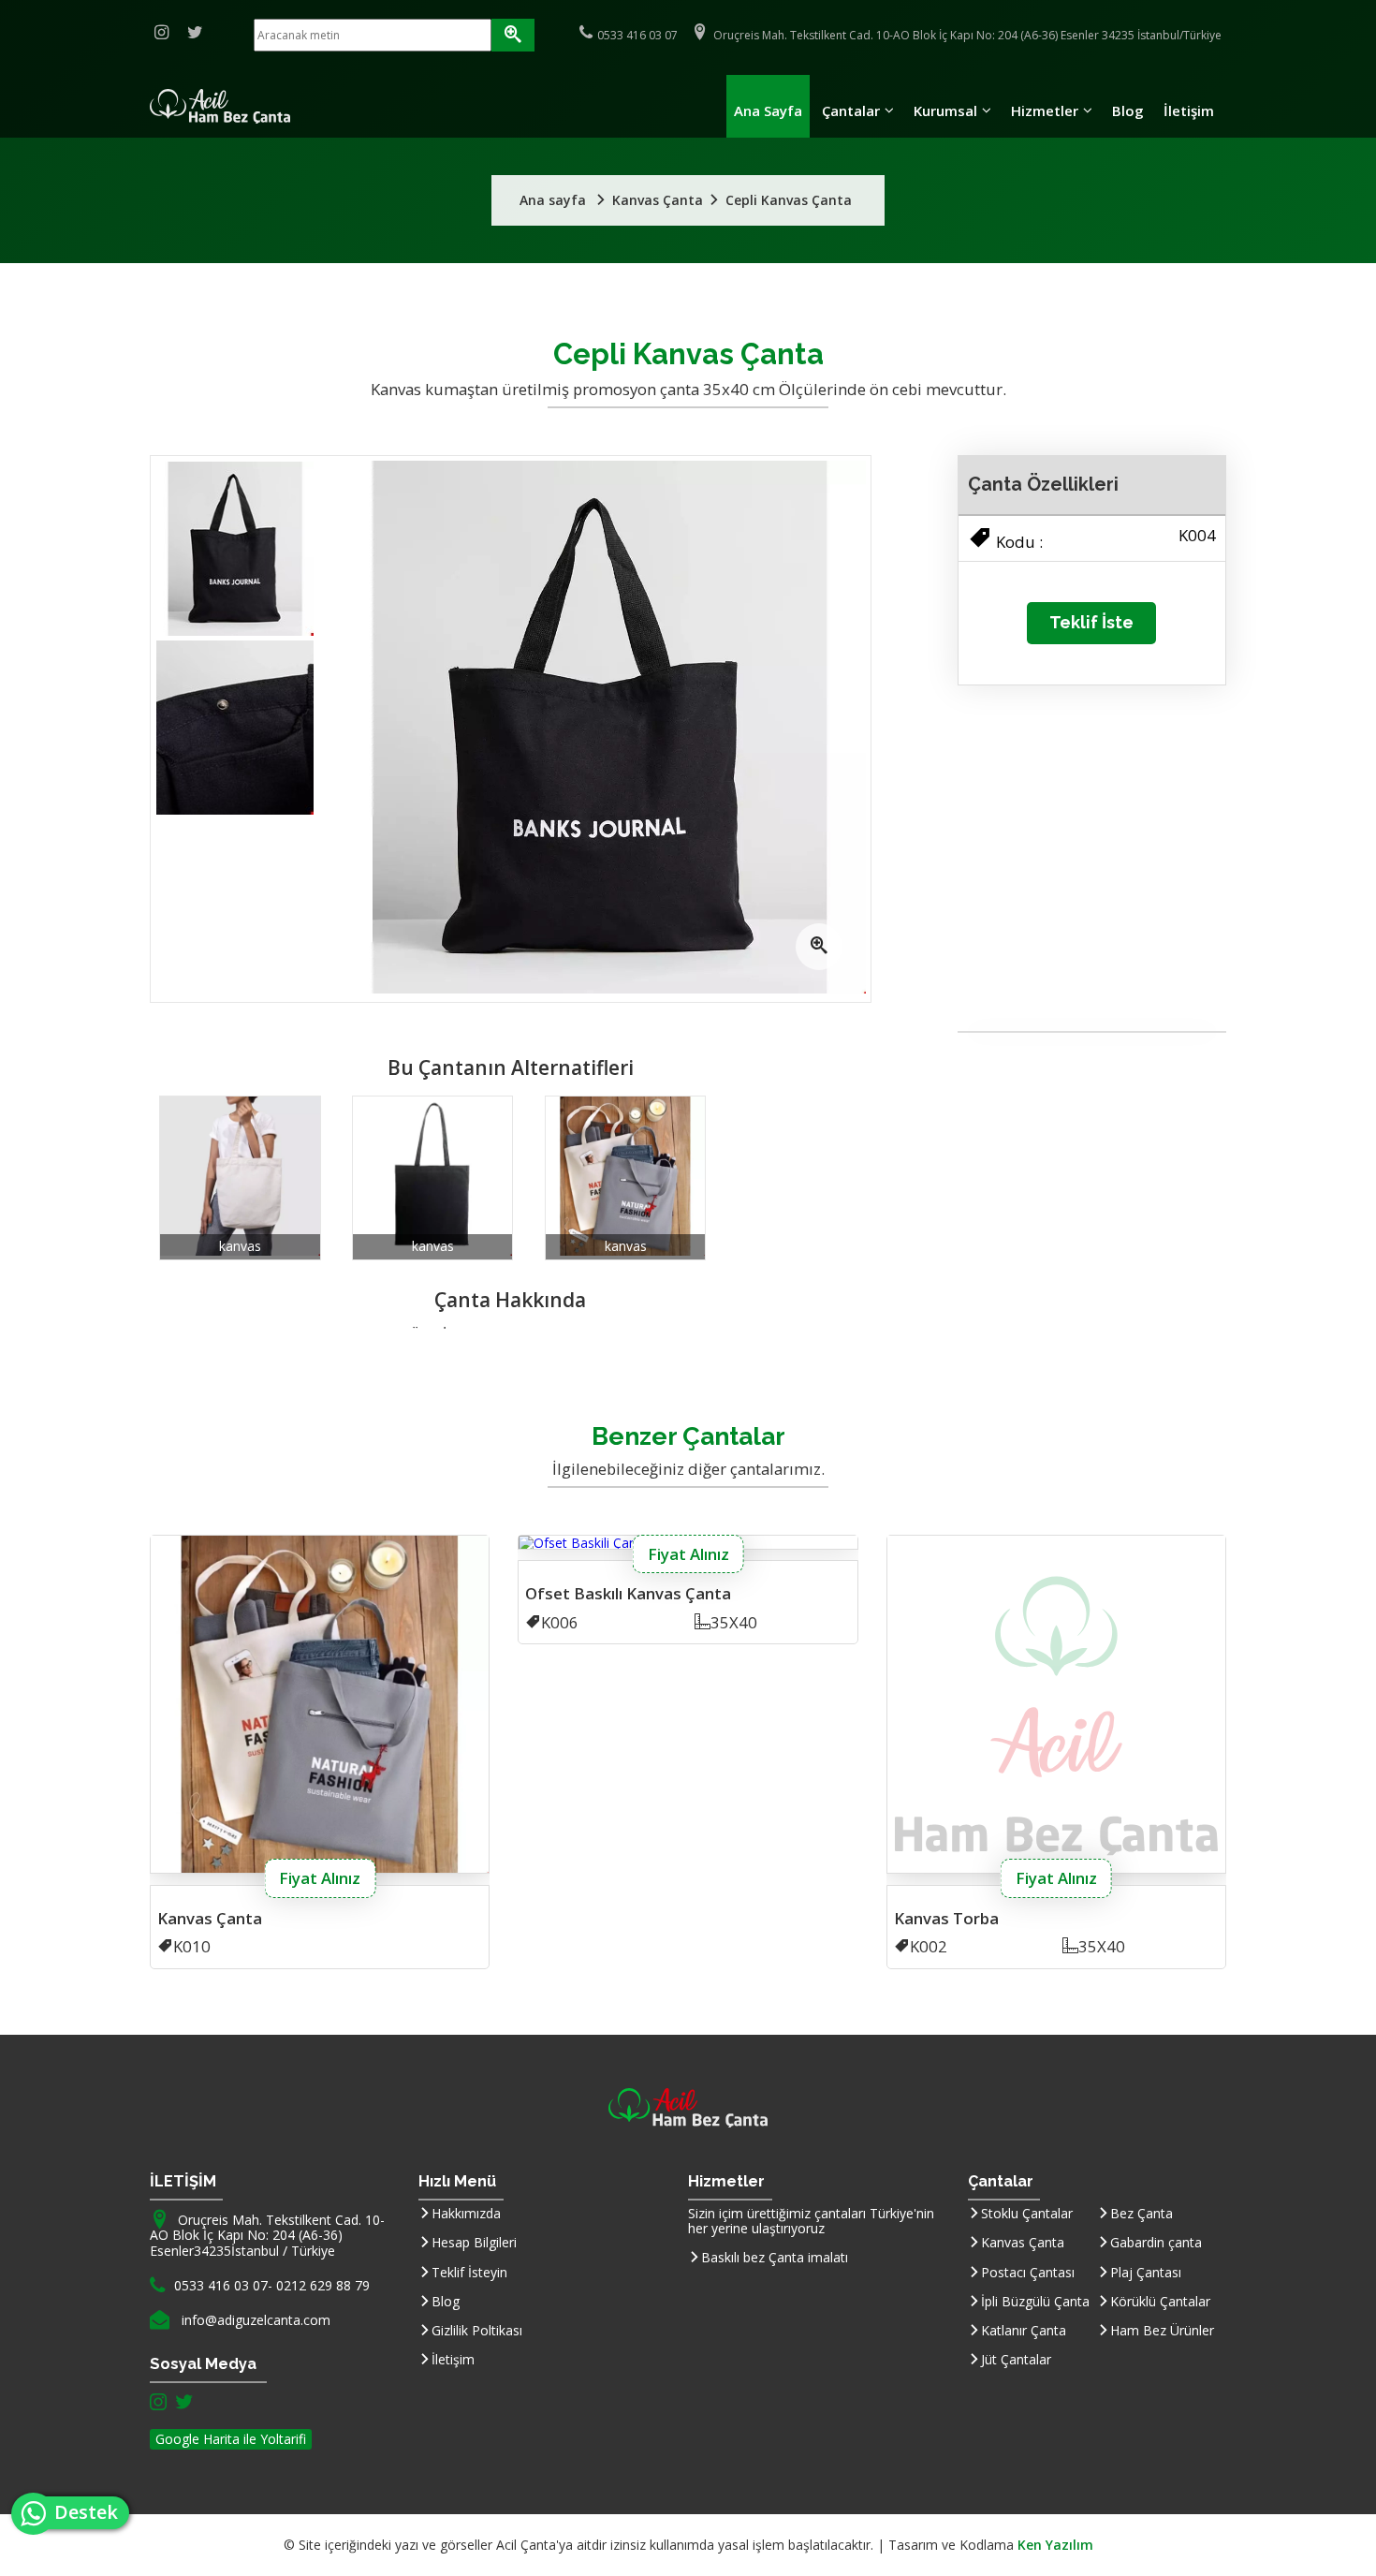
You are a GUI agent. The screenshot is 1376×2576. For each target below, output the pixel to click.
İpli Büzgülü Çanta (1035, 2301)
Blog (1128, 110)
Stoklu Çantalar (1027, 2213)
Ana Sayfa (768, 110)
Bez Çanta (1142, 2213)
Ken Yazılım (1055, 2545)
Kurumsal (945, 110)
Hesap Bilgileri (474, 2242)
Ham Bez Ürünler (1162, 2330)
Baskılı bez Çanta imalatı (775, 2257)
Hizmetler (1045, 110)
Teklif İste (1091, 622)
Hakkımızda (466, 2213)
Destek (92, 2512)
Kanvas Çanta (1023, 2242)
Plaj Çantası (1146, 2272)
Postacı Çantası (1028, 2272)
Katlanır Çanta (1024, 2330)
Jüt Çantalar (1016, 2359)
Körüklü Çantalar (1160, 2301)
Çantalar (851, 110)
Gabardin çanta (1156, 2242)
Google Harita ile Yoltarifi (231, 2439)
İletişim (1189, 110)
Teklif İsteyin (469, 2272)
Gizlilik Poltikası (477, 2330)
